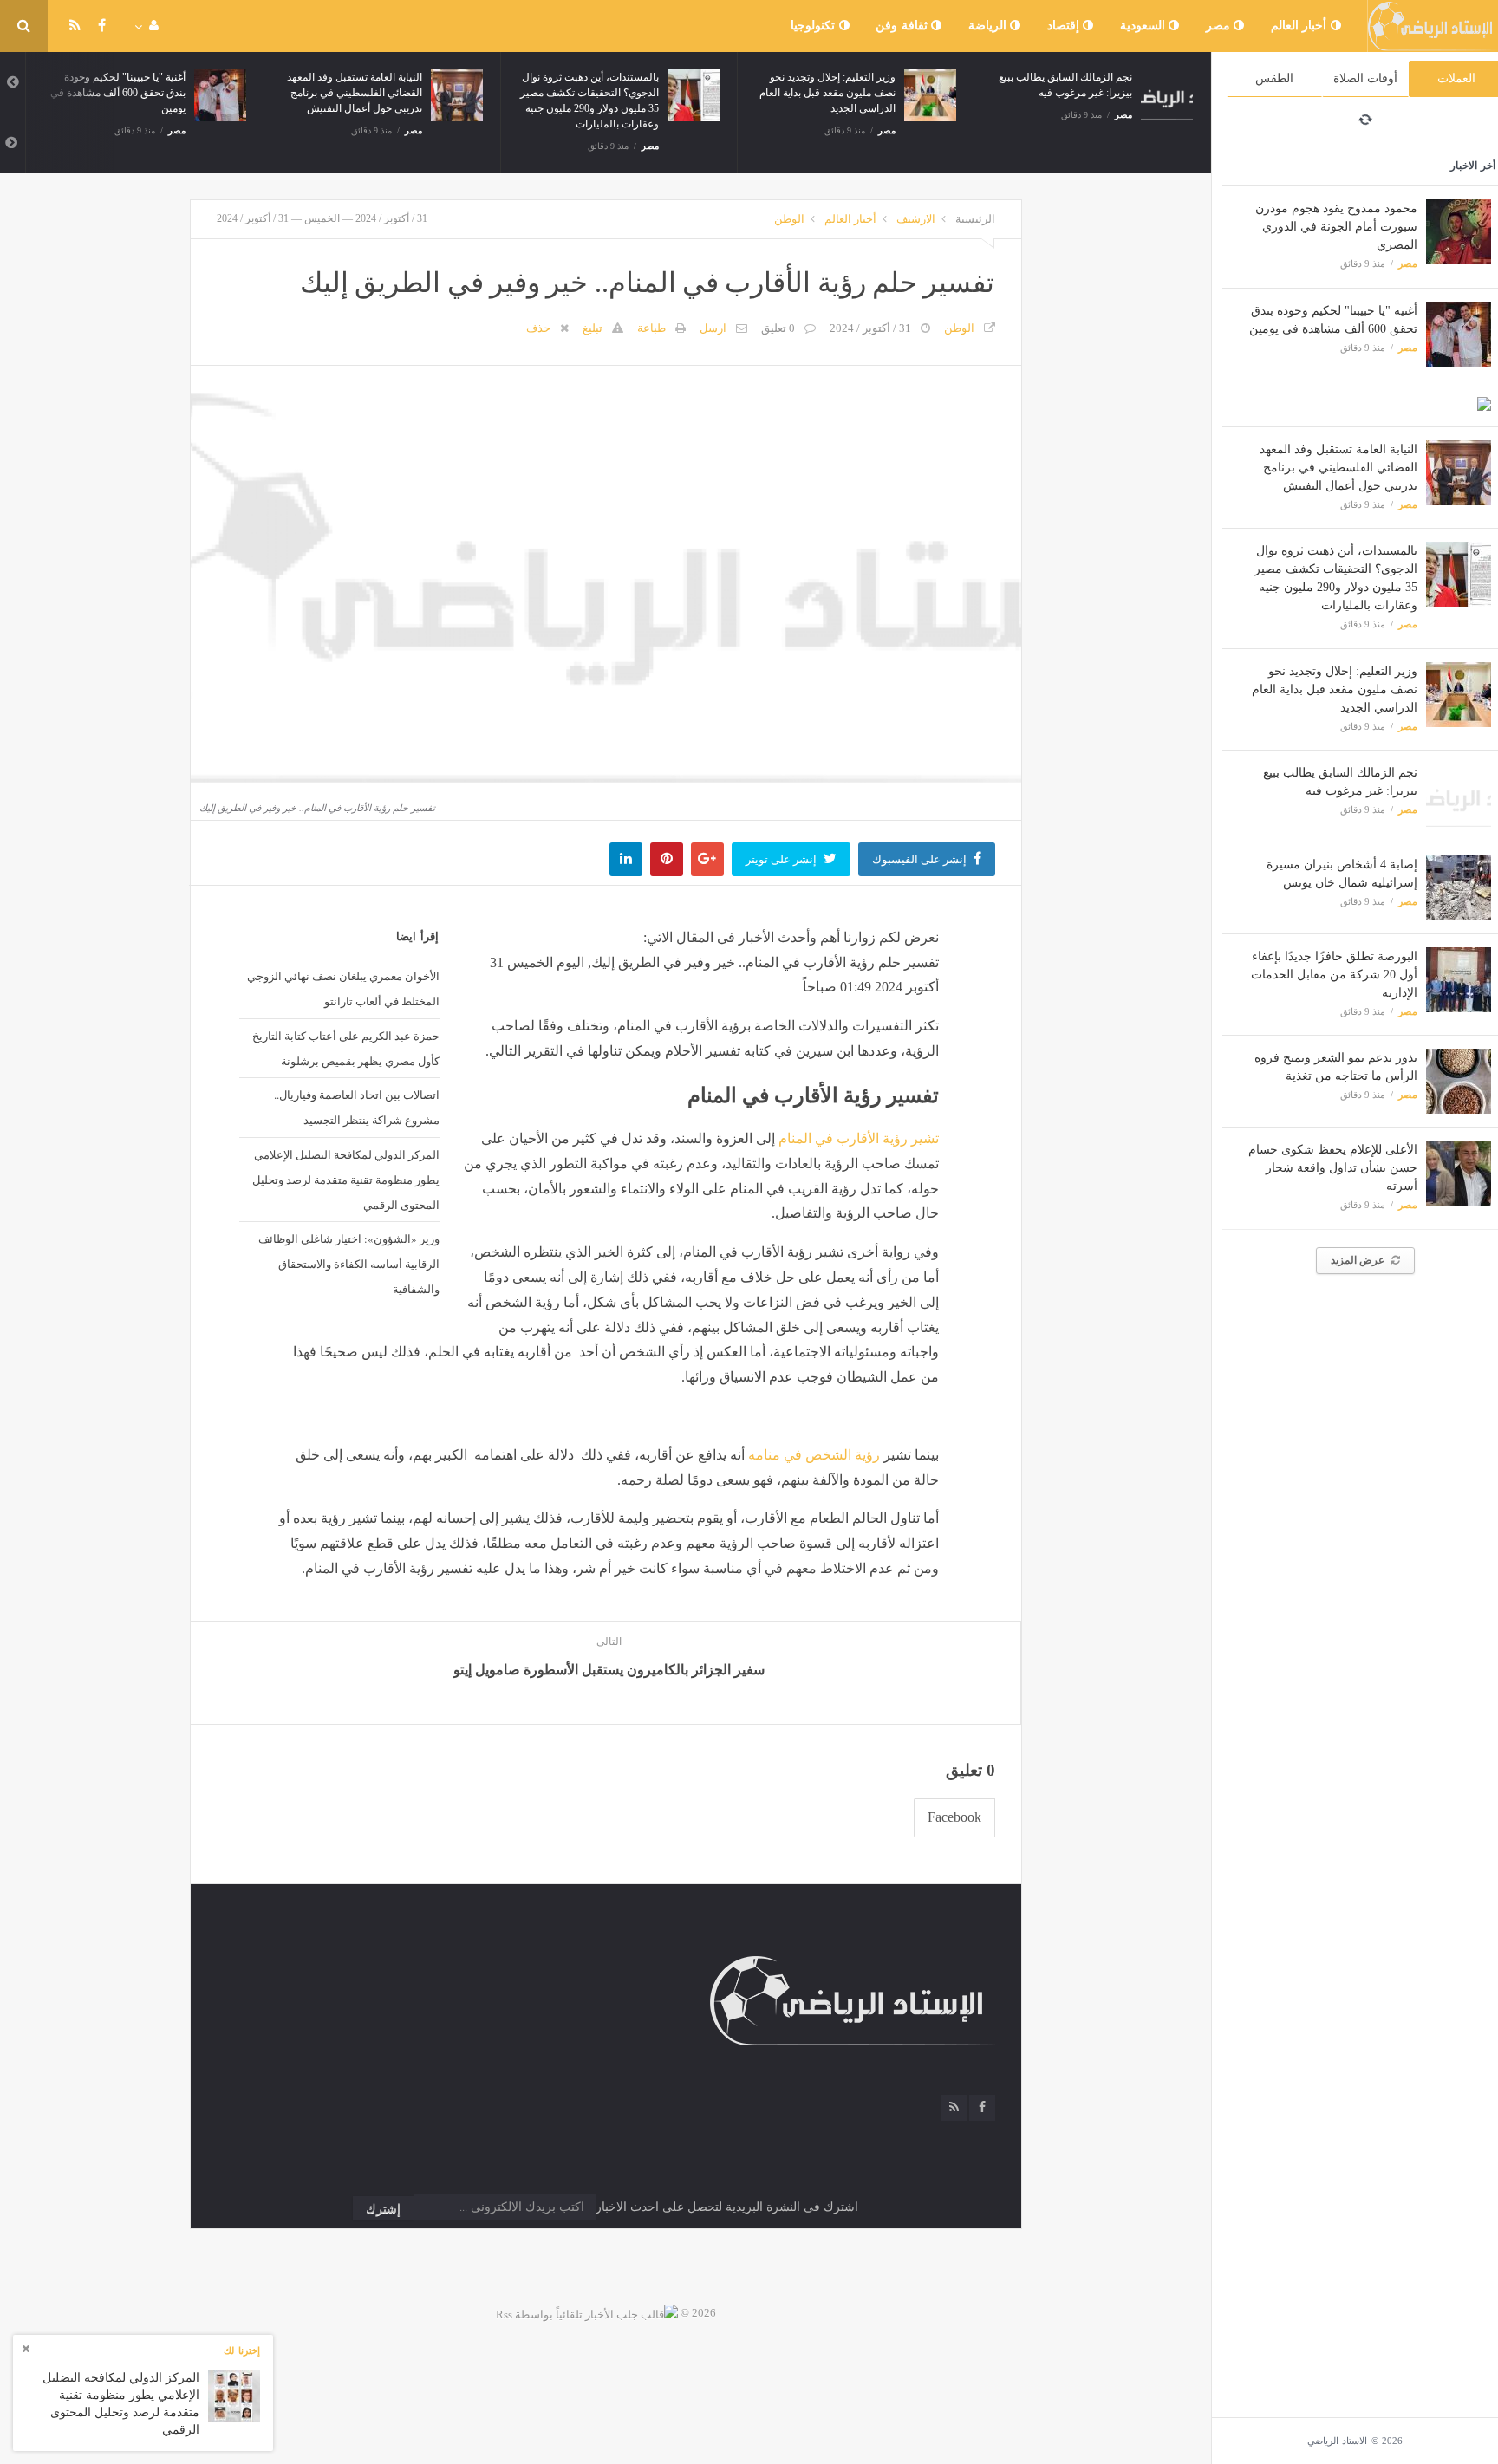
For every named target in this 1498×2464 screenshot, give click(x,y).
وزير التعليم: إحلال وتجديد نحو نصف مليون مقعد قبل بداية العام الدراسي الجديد (1335, 689)
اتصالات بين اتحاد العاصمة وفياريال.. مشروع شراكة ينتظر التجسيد (356, 1107)
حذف (538, 328)
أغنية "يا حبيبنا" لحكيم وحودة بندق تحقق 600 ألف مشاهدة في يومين (118, 93)
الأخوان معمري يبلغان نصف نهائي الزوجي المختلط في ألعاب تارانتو (343, 988)
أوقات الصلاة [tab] (1365, 78)
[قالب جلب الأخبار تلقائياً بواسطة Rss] (587, 2313)
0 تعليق (778, 328)
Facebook (954, 1817)
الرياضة (990, 26)
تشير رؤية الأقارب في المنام (859, 1138)
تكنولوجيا (815, 26)
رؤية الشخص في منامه (814, 1455)
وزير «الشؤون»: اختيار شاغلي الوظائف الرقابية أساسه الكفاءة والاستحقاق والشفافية (348, 1264)
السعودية (1145, 26)
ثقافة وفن (903, 26)
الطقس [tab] (1274, 78)
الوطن (789, 219)
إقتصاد (1065, 26)
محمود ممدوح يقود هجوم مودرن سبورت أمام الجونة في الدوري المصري (1336, 227)
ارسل (713, 328)
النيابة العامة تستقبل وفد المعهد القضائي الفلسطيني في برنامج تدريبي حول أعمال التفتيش (1338, 468)
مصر (1220, 26)
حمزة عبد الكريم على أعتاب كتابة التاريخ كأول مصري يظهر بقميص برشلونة (345, 1048)
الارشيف (916, 219)
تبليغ (593, 328)
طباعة (651, 328)
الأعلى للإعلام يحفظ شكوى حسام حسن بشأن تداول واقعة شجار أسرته (1333, 1168)
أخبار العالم (1301, 26)
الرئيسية (975, 219)
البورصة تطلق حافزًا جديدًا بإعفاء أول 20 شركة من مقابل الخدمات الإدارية (1334, 975)
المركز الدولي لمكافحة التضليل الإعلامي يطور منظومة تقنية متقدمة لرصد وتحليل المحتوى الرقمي (345, 1180)
